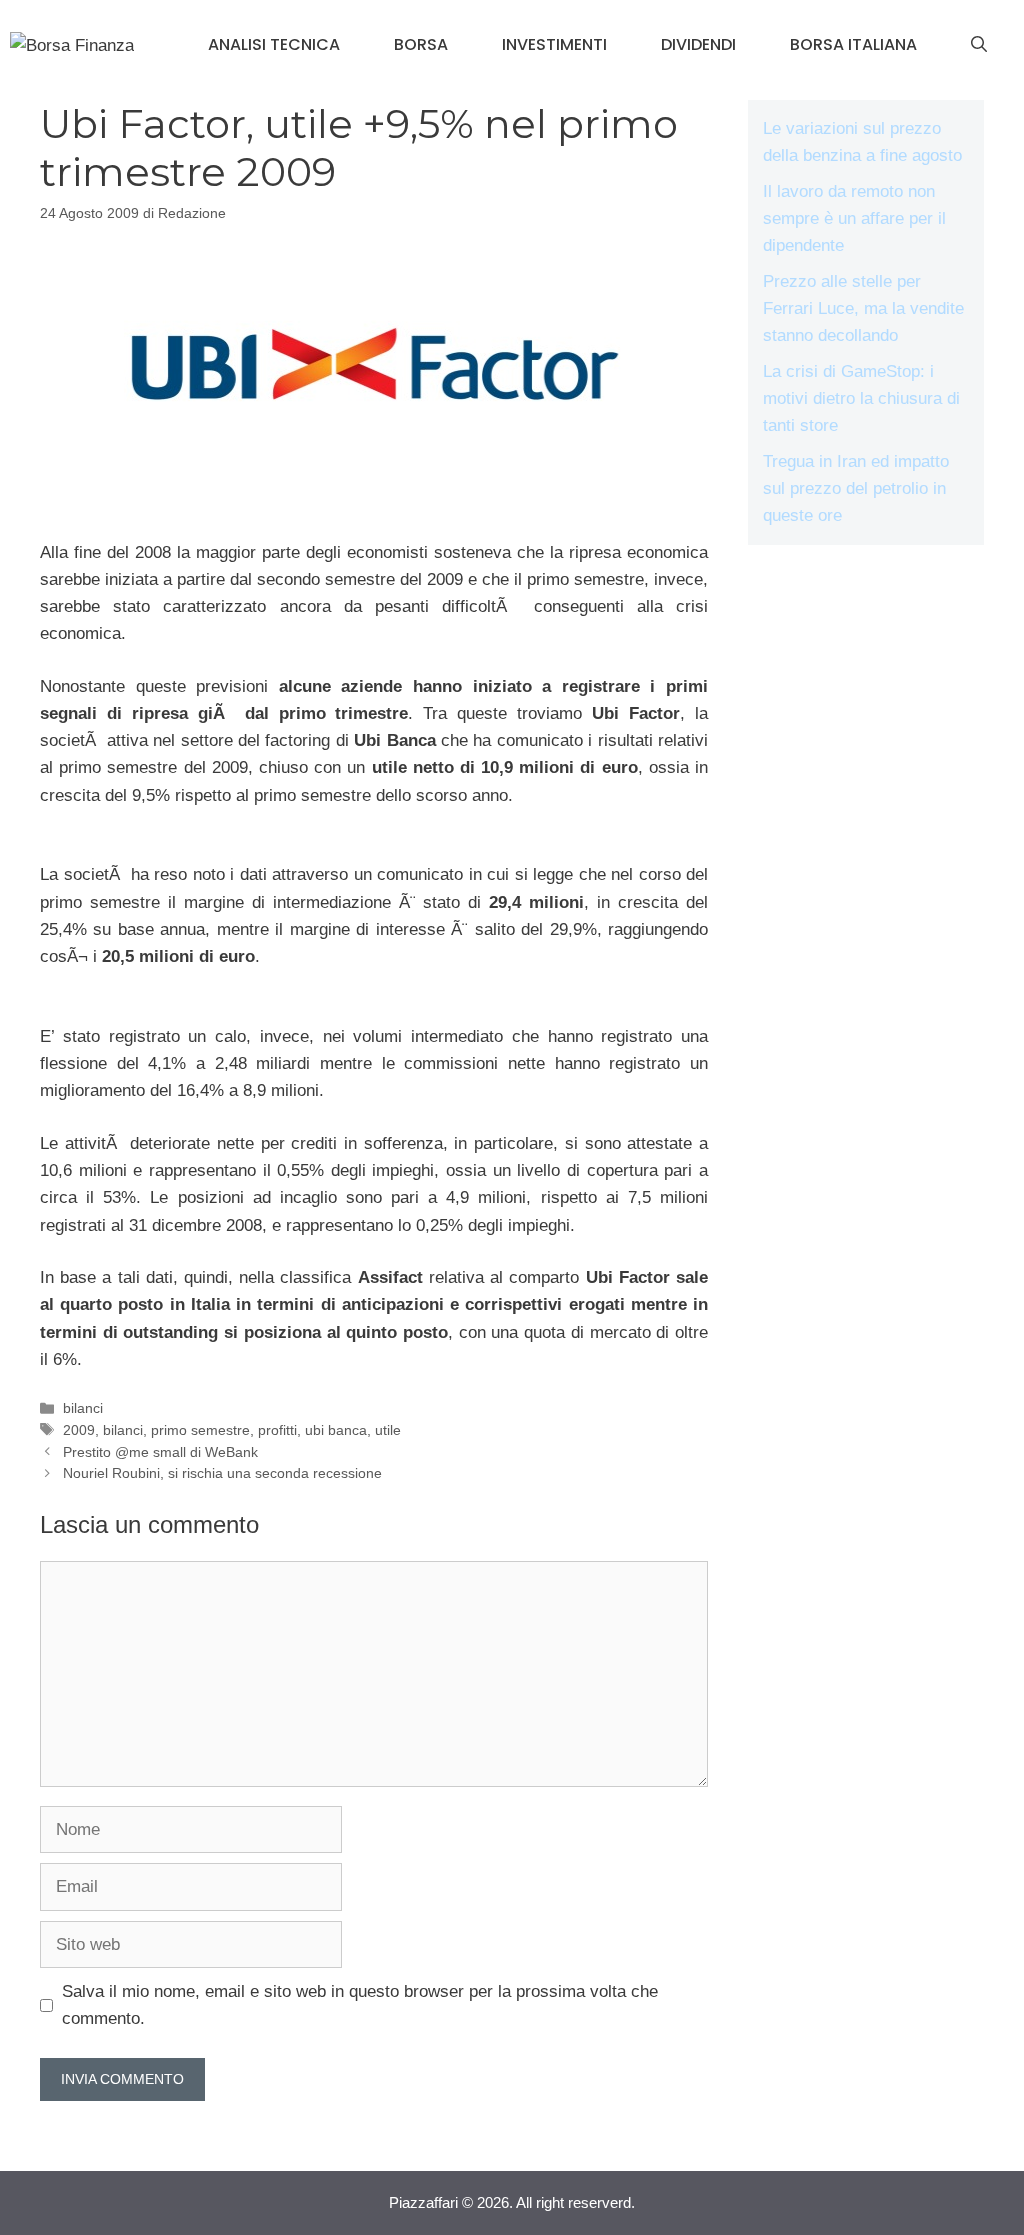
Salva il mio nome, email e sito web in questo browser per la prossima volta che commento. (360, 2005)
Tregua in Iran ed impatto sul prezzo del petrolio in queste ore (856, 488)
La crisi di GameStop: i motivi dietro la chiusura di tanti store (861, 398)
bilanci (83, 1408)
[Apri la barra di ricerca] (979, 45)
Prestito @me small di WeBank (160, 1452)
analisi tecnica (274, 44)
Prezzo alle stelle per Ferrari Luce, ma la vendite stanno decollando (863, 308)
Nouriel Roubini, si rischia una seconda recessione (222, 1473)
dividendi (698, 44)
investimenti (554, 44)
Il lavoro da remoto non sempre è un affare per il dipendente (854, 218)
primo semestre (200, 1430)
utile (388, 1430)
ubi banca (336, 1430)
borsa (421, 44)
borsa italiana (853, 44)
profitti (277, 1430)
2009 (79, 1430)
